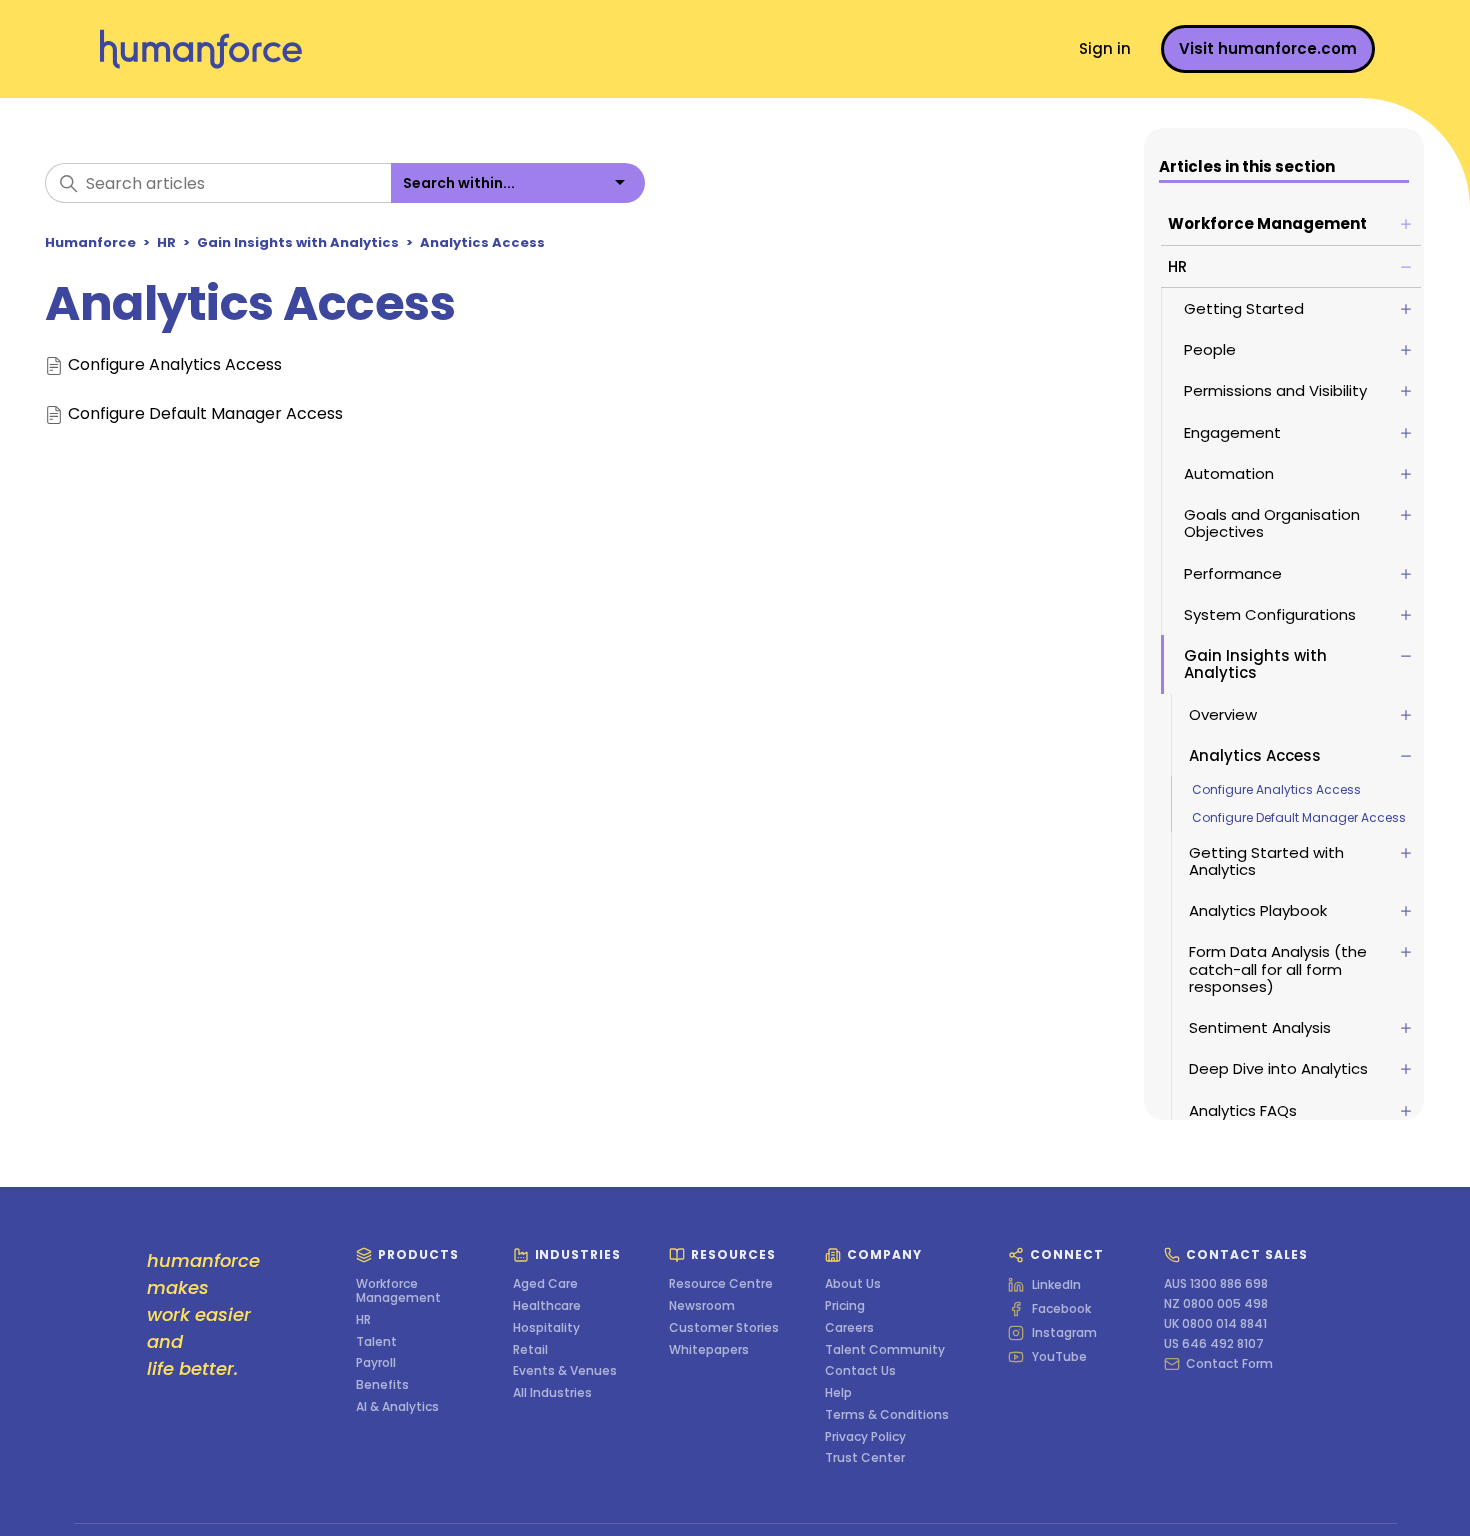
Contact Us (860, 1371)
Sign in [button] (1105, 48)
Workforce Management (398, 1291)
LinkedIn (1056, 1285)
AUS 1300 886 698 (1216, 1284)
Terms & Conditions (887, 1415)
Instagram (1064, 1333)
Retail (530, 1350)
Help (838, 1393)
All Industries (552, 1393)
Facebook (1061, 1309)
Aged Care (545, 1284)
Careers (849, 1328)
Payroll (376, 1363)
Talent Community (885, 1350)
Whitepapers (709, 1350)
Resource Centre (721, 1284)
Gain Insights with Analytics (298, 242)
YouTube (1059, 1357)
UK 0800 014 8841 (1215, 1324)
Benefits (382, 1385)
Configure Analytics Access (1276, 789)
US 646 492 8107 (1214, 1344)
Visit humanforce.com (1268, 48)
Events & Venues (565, 1371)
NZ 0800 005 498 (1216, 1304)
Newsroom (702, 1306)
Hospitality (546, 1328)
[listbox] (518, 183)
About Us (853, 1284)
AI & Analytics (397, 1407)
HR (166, 242)
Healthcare (547, 1306)
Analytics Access (482, 242)
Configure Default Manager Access (1299, 817)
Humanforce (90, 242)
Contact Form (1229, 1364)
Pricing (845, 1306)
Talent (376, 1342)
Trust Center (865, 1458)
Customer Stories (724, 1328)
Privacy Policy (865, 1437)
